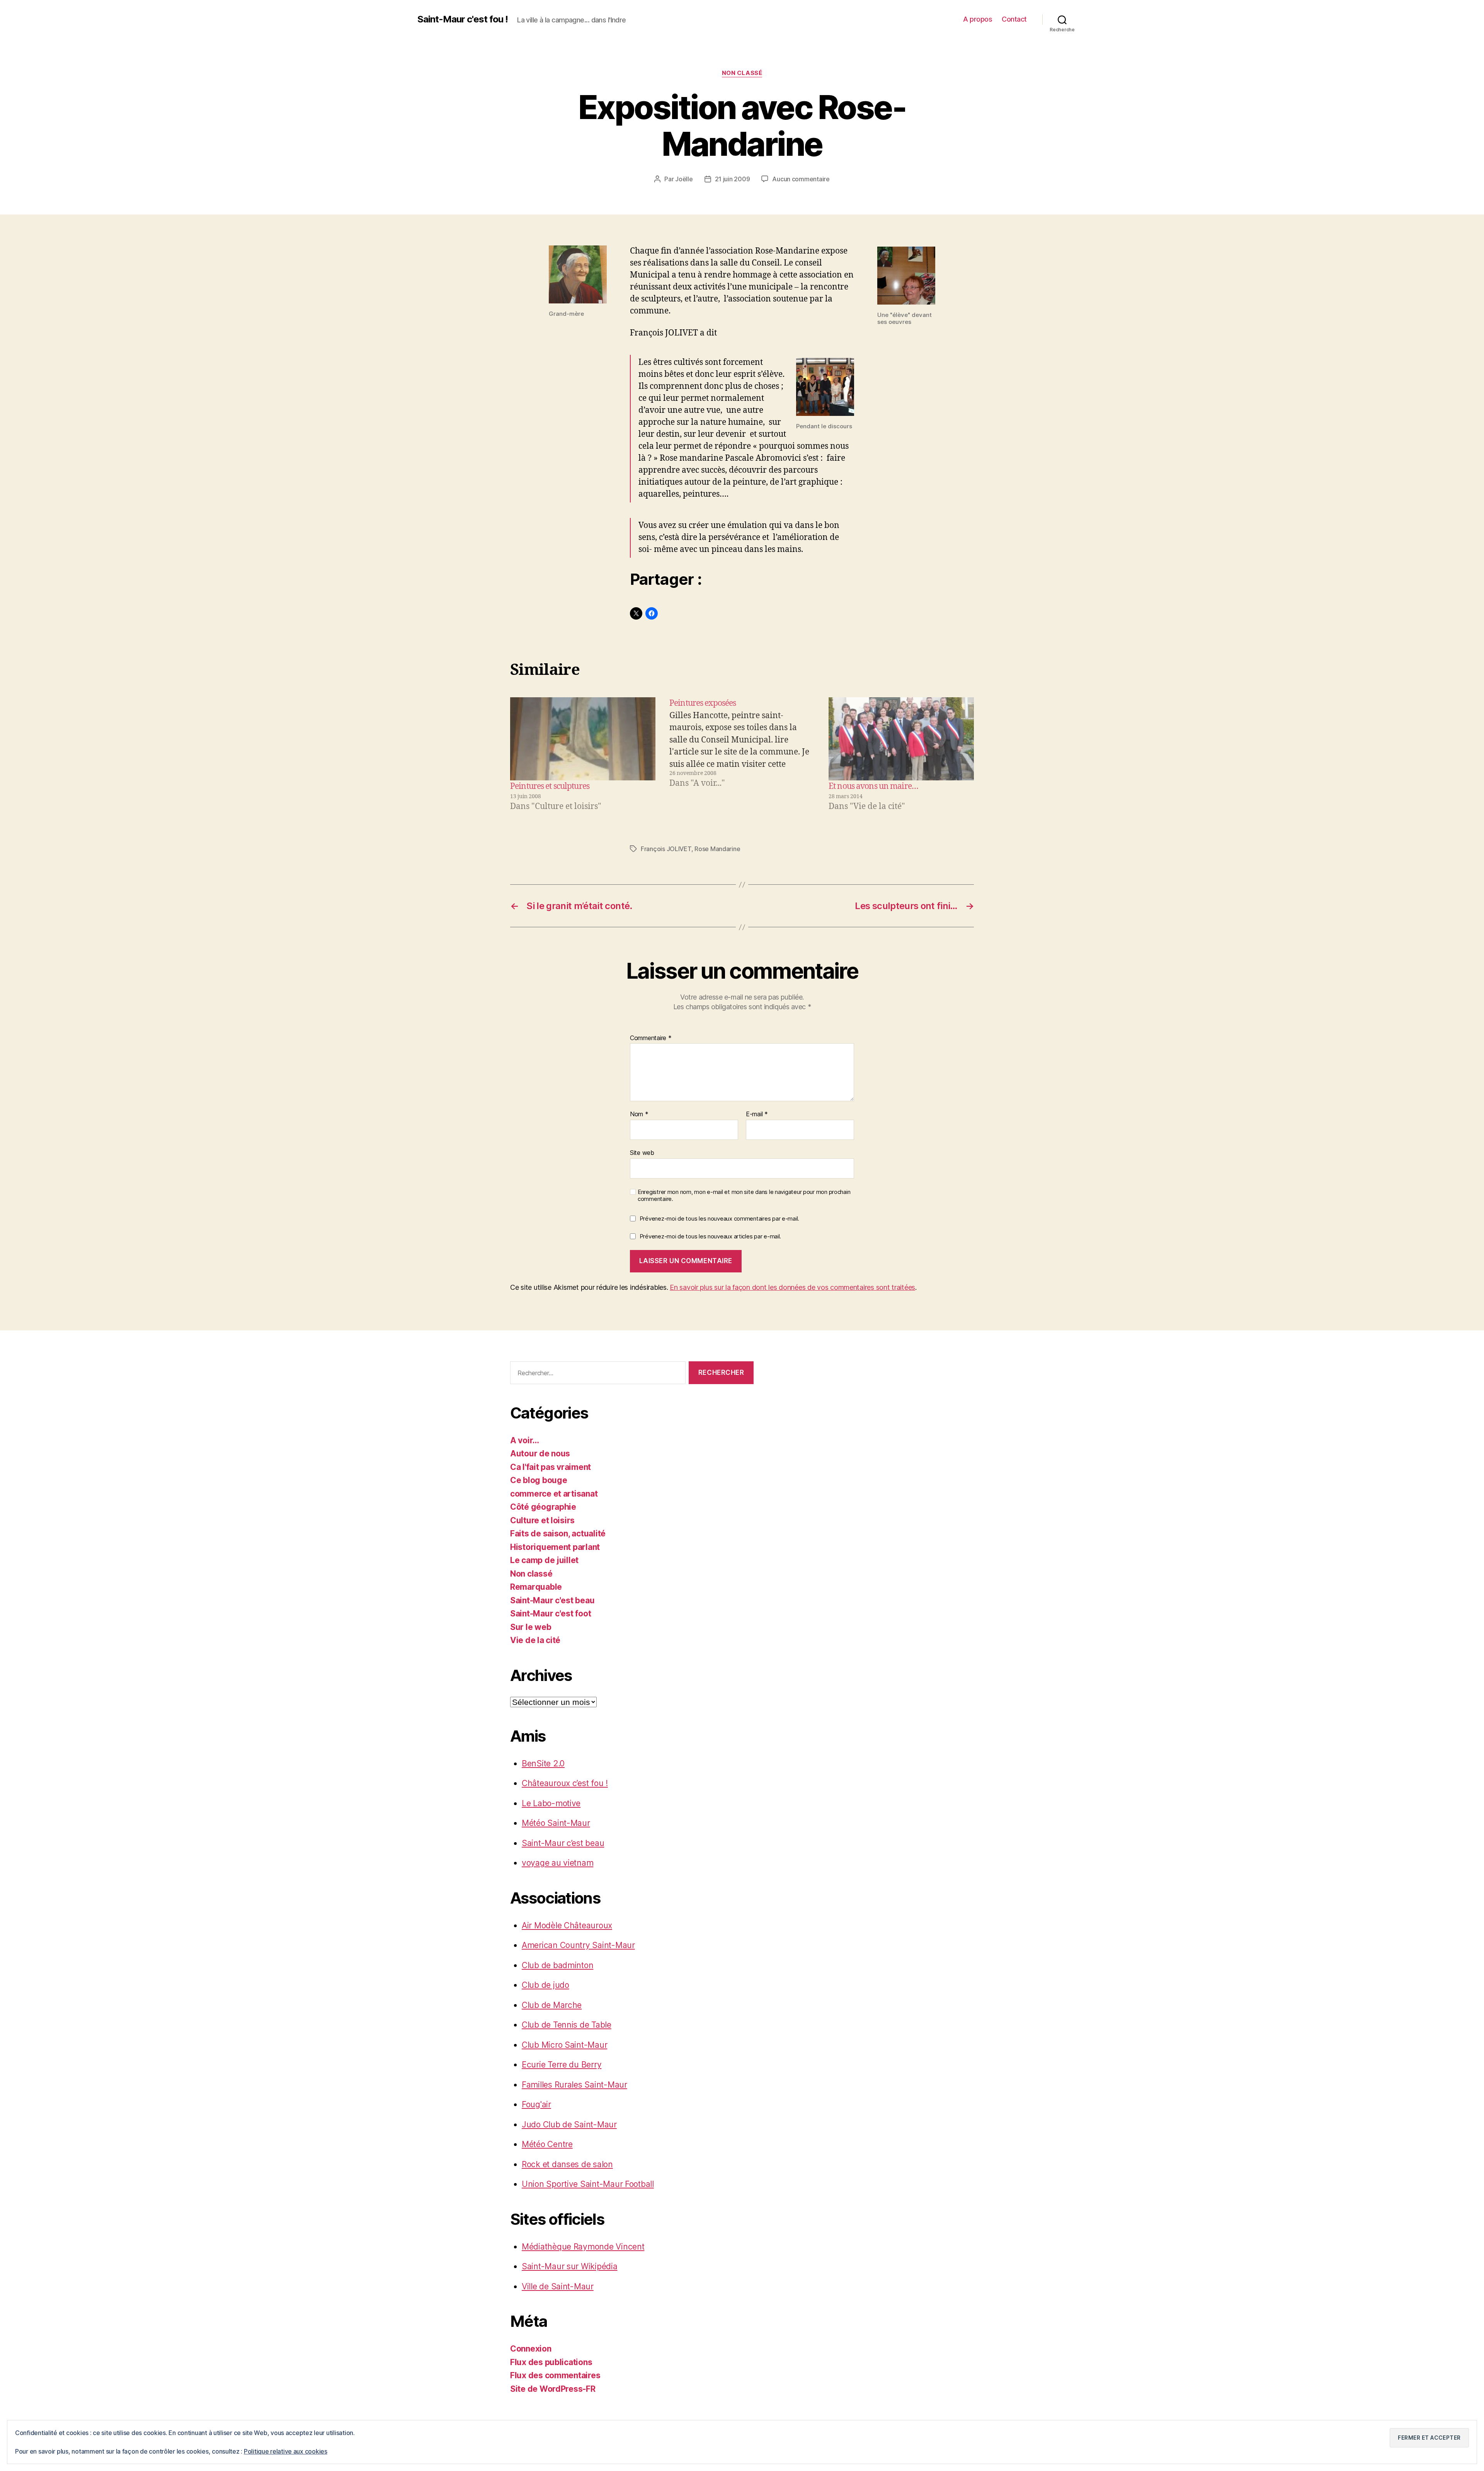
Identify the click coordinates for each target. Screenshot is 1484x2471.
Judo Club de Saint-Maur (569, 2124)
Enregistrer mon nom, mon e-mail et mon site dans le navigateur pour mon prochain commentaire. (744, 1196)
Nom (639, 1114)
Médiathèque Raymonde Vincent (583, 2247)
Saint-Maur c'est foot (551, 1614)
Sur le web (531, 1627)
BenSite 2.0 (543, 1763)
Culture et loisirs (542, 1520)
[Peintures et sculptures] (583, 739)
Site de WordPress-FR (553, 2389)
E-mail (757, 1114)
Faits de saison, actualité (558, 1534)
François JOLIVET (666, 849)
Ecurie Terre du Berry (562, 2065)
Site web (642, 1152)
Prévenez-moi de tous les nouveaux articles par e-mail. (710, 1236)
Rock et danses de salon (567, 2164)
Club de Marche (552, 2005)
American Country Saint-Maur (578, 1945)
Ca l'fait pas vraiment (551, 1467)
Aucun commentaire (801, 179)
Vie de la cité (535, 1640)
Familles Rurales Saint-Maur (574, 2085)
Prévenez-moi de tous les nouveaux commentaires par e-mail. (719, 1218)
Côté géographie (543, 1507)
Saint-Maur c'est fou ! (463, 19)
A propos (978, 19)
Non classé (742, 73)
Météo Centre (547, 2144)
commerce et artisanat (554, 1494)
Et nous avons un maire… (873, 786)
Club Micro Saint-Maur (564, 2045)
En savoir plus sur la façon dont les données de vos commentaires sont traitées (792, 1287)
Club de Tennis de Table (567, 2025)
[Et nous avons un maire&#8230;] (901, 739)
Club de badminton (557, 1965)
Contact (1014, 19)
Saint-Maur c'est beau (552, 1600)
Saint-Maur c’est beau (563, 1843)
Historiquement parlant (555, 1547)
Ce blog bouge (539, 1480)
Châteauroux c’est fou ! (565, 1783)
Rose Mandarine (717, 849)
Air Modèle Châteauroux (567, 1925)
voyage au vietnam (557, 1863)
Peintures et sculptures (550, 786)
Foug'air (536, 2104)
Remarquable (536, 1587)
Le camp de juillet (544, 1560)
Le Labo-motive (551, 1803)
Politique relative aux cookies (286, 2451)
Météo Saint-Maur (556, 1823)
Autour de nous (540, 1453)
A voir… (525, 1440)
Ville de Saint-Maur (558, 2286)
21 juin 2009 (733, 179)
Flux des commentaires (555, 2375)
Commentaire (651, 1038)
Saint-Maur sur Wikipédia (570, 2266)
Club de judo (545, 1985)
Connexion (531, 2349)
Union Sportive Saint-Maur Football (588, 2184)
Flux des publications (551, 2362)
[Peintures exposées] (742, 755)
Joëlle (684, 179)
